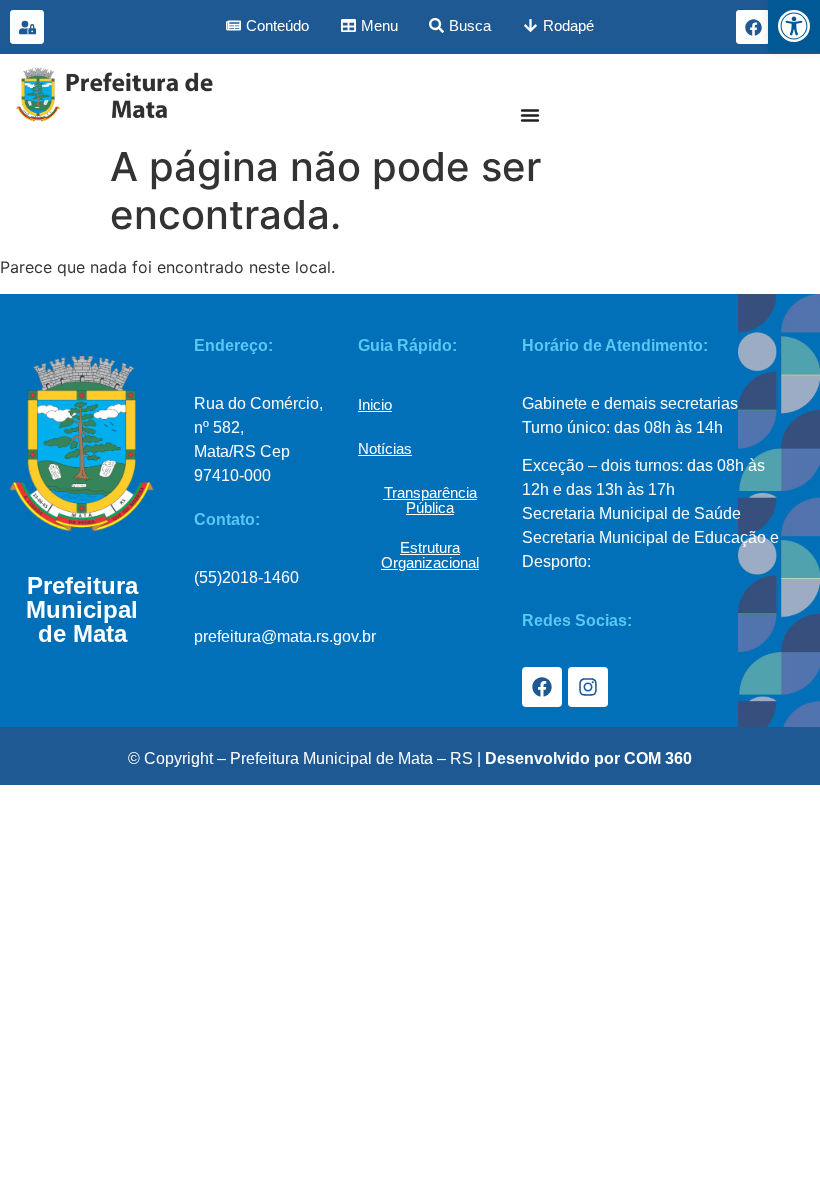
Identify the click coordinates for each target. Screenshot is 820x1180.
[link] (794, 26)
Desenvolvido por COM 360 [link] (588, 758)
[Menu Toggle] (530, 115)
